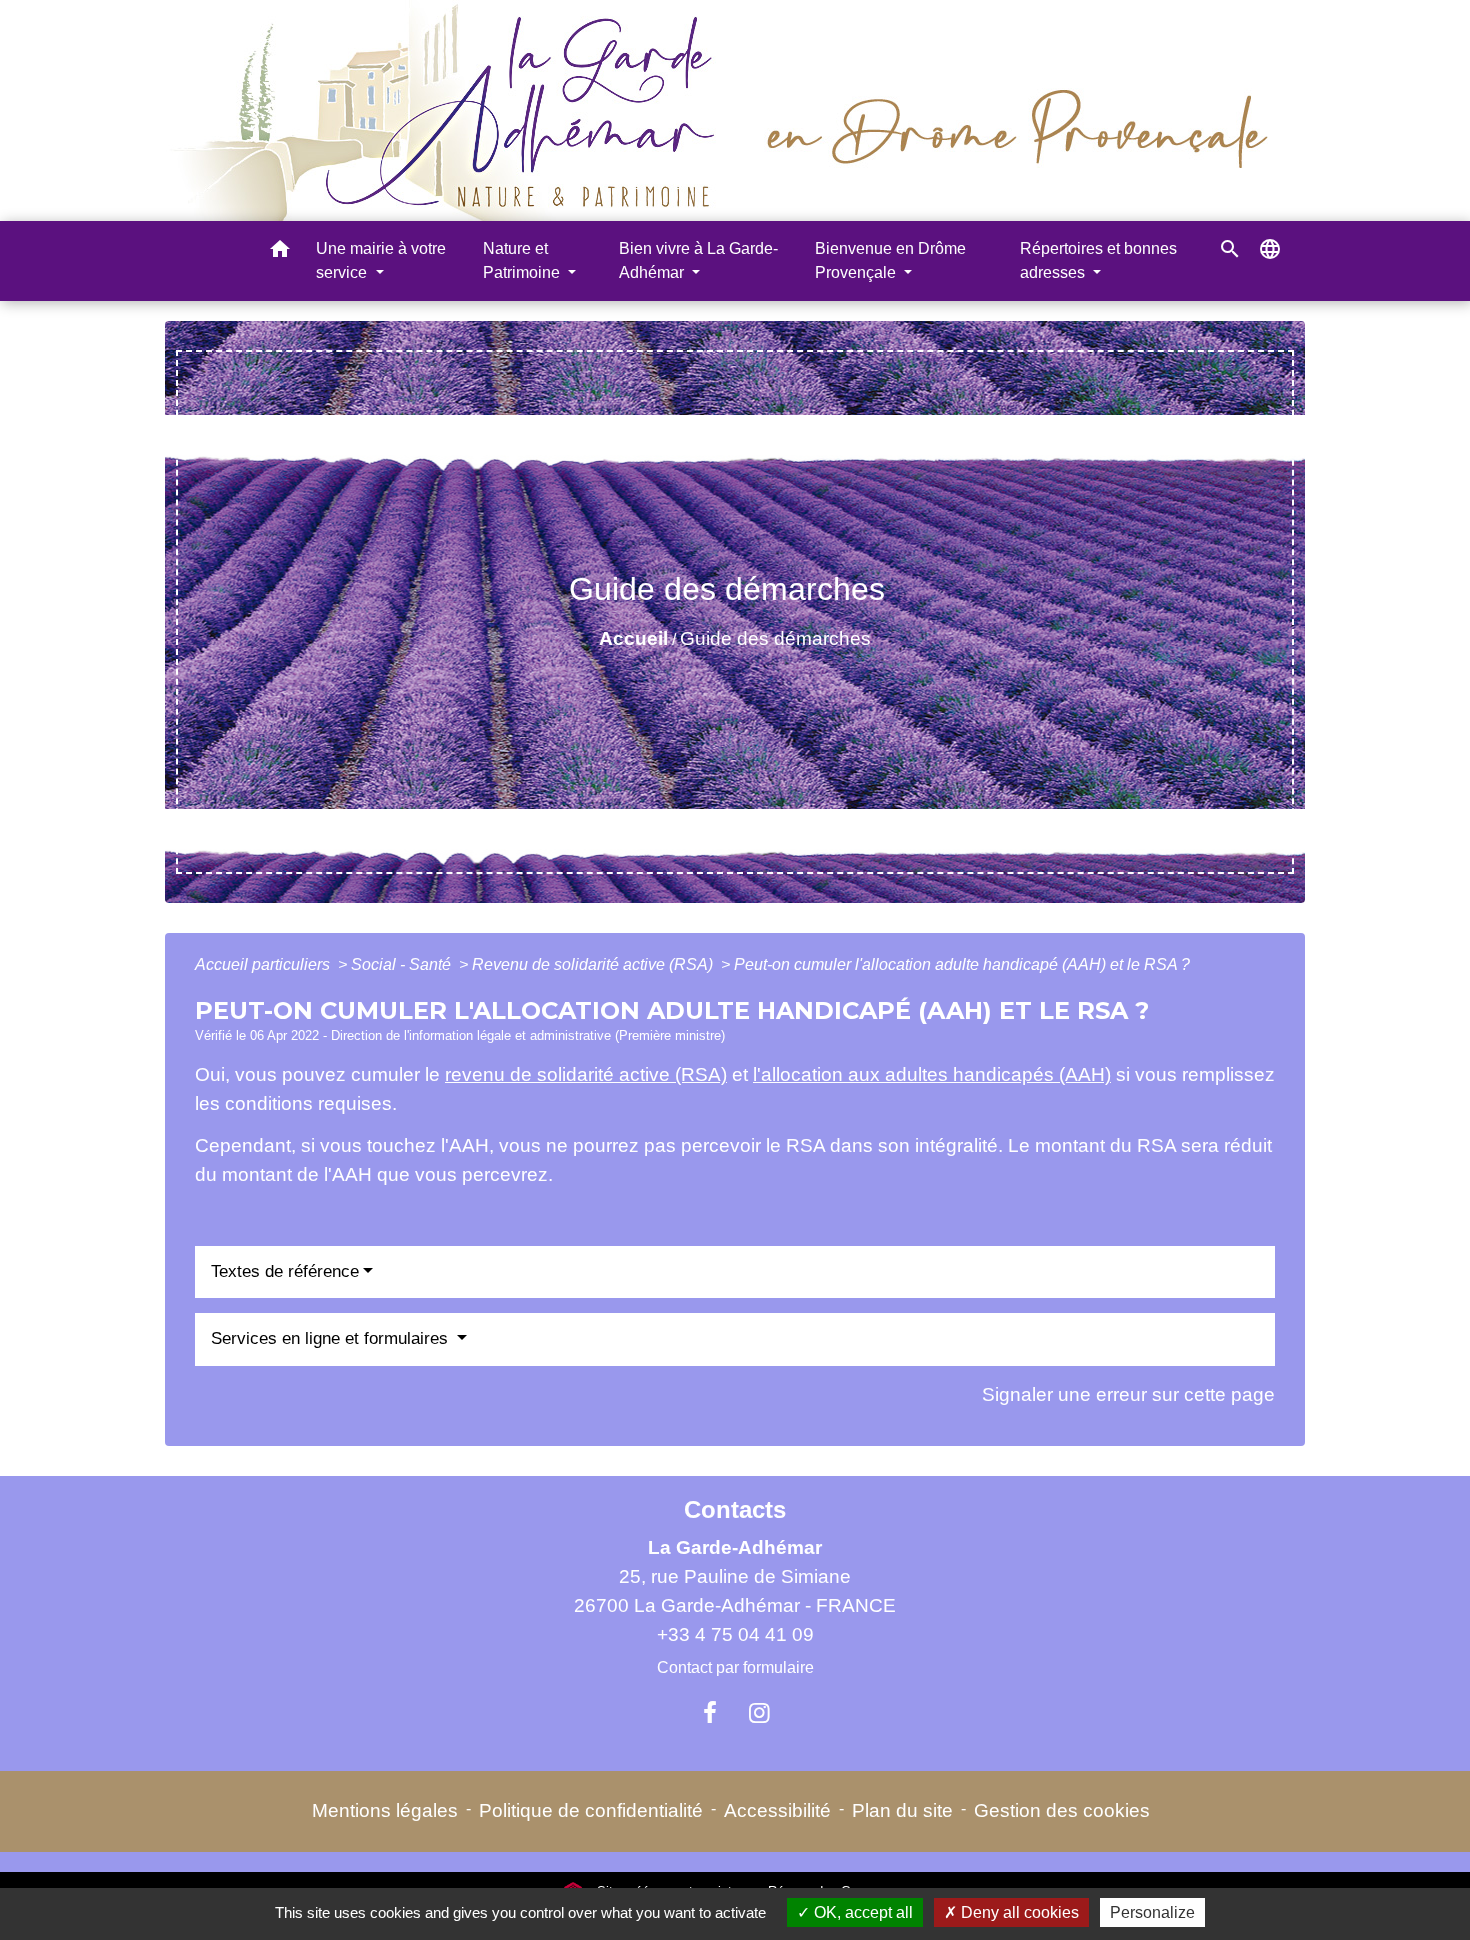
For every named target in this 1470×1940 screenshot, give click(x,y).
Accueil (633, 638)
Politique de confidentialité (591, 1810)
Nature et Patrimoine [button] (523, 260)
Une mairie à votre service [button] (381, 260)
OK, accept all (861, 1912)
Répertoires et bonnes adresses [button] (1098, 260)
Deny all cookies (1018, 1912)
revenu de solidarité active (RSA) (586, 1074)
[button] (280, 252)
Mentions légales (385, 1810)
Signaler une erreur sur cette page (1128, 1394)
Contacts (735, 1509)
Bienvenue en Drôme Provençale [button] (890, 260)
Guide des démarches (775, 638)
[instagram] (760, 1713)
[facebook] (710, 1713)
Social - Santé (403, 964)
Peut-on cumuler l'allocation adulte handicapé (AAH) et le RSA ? (962, 964)
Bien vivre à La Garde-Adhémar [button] (698, 260)
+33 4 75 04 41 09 (735, 1634)
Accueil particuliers (264, 964)
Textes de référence (285, 1271)
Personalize (1152, 1912)
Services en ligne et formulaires (332, 1338)
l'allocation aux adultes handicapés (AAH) (932, 1074)
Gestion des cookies (1062, 1810)
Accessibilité (777, 1810)
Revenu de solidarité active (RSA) (594, 964)
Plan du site (902, 1810)
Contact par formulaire (735, 1667)
